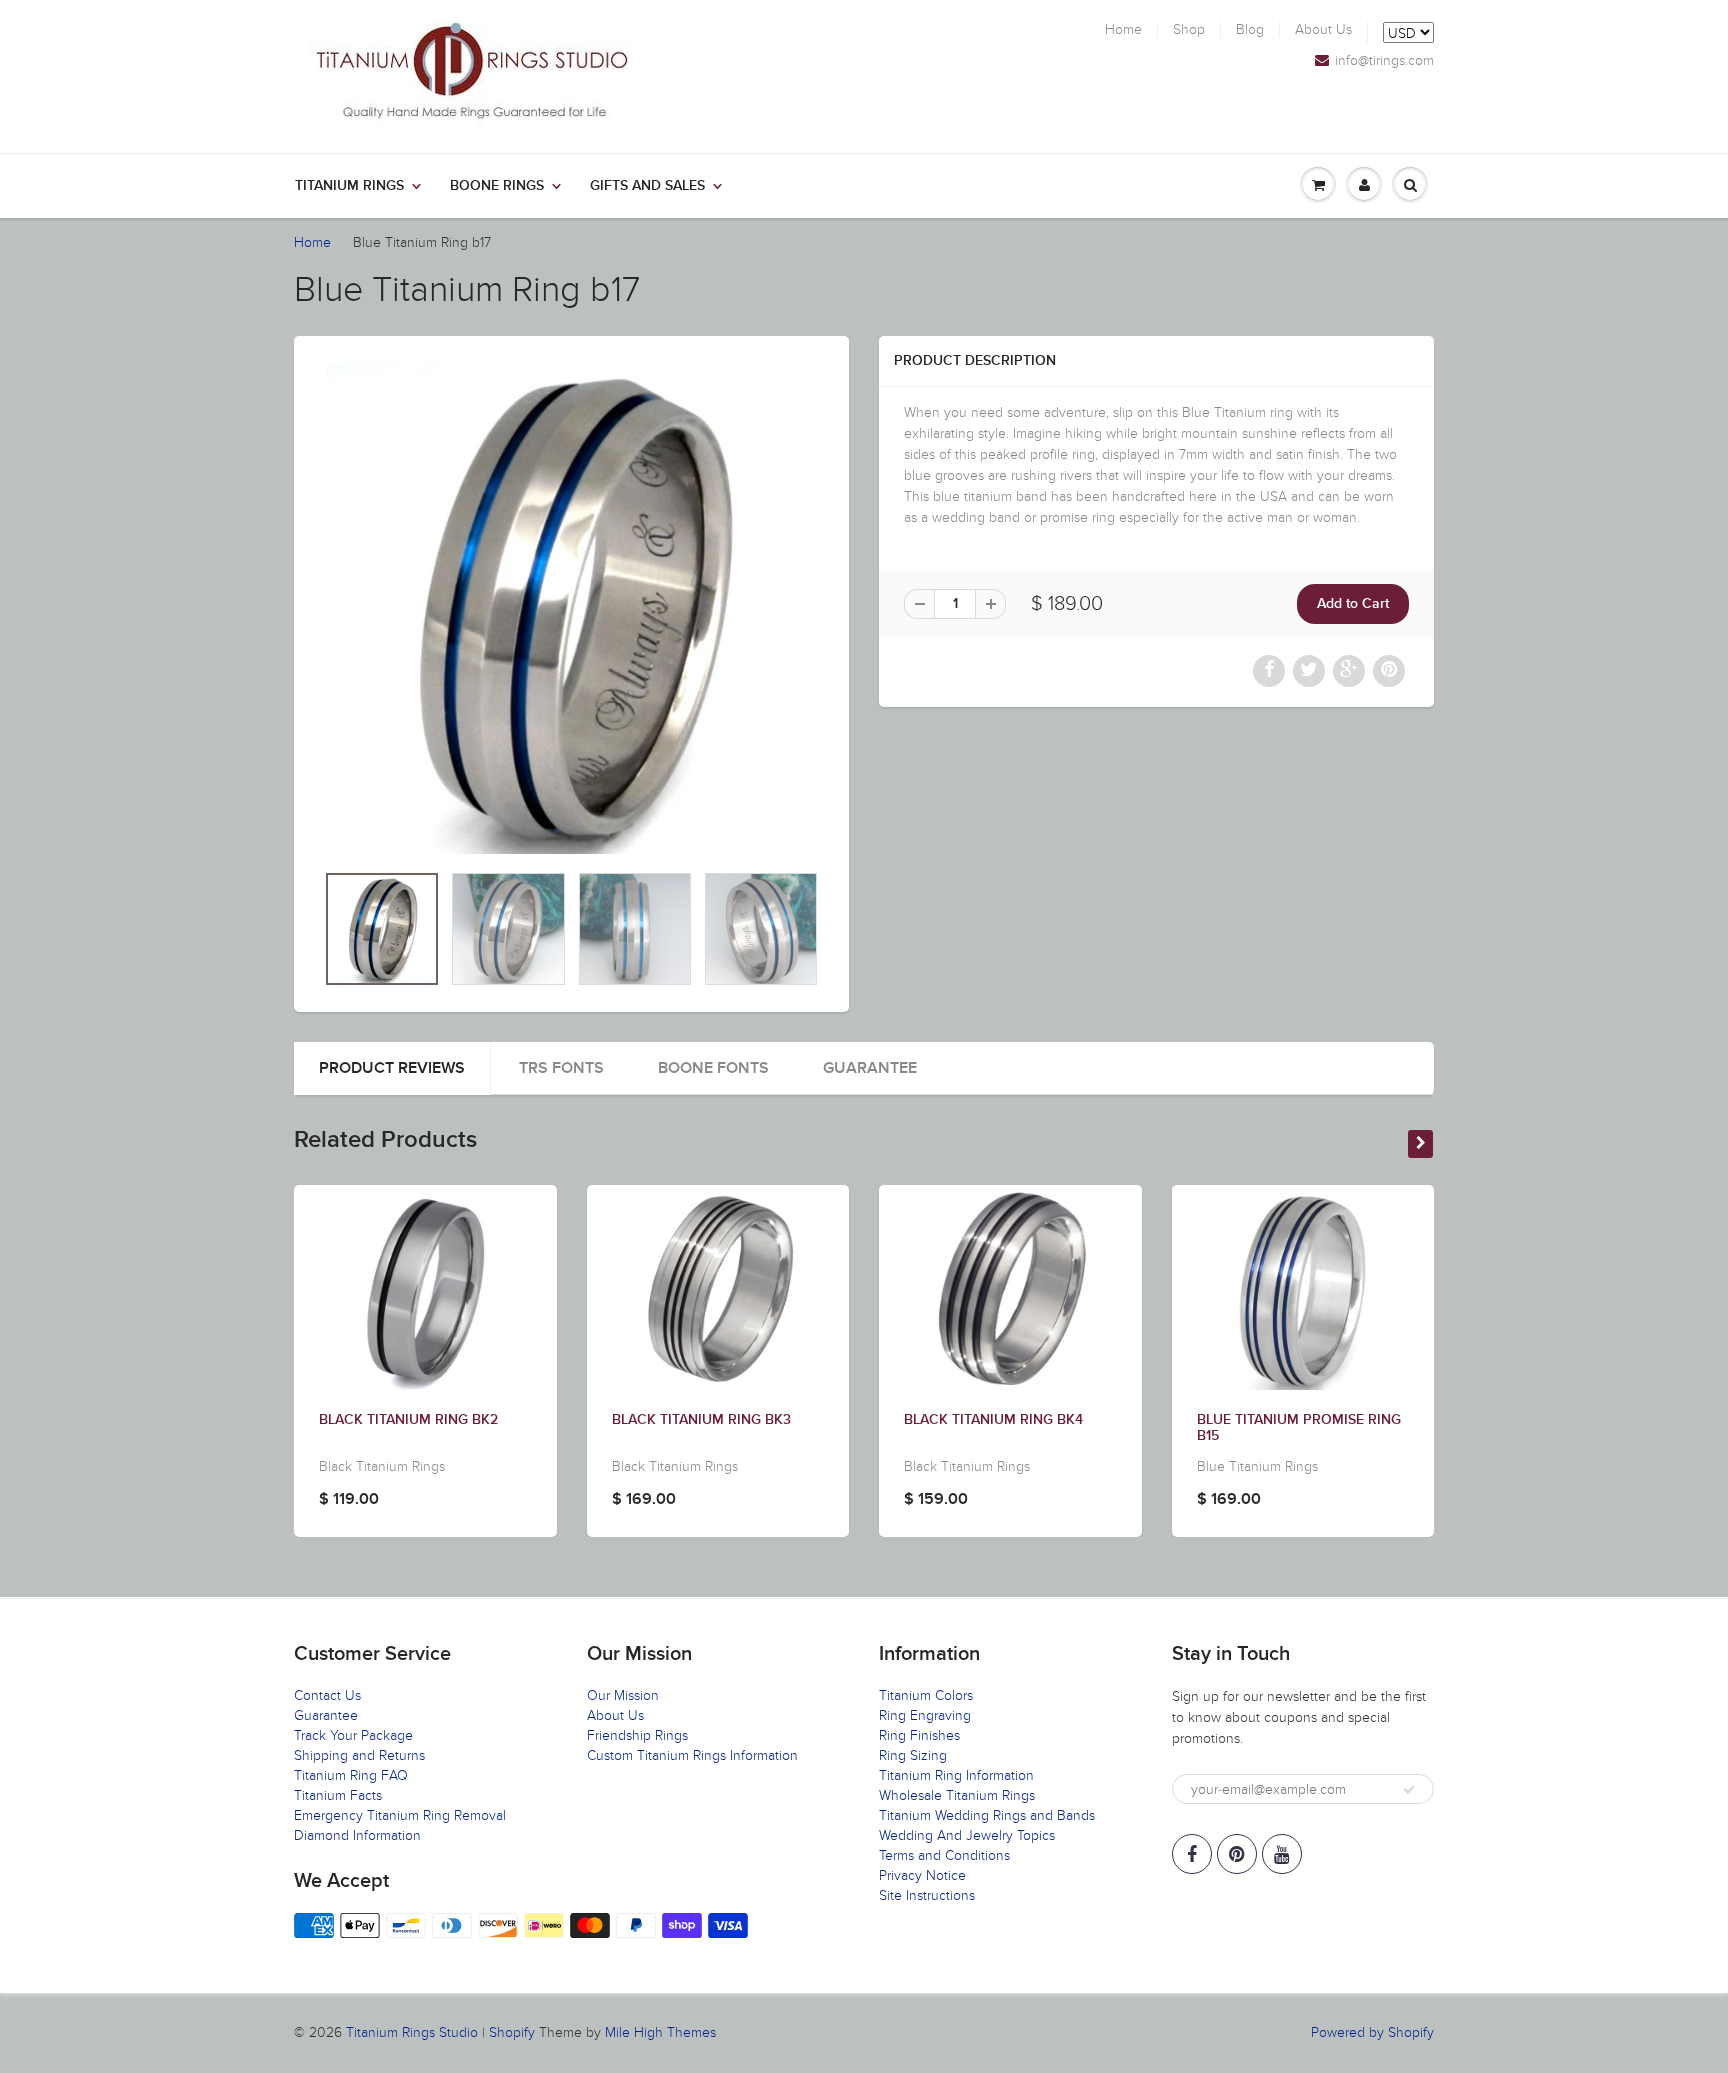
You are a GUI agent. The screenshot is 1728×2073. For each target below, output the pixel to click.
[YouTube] (1282, 1854)
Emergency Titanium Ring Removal (400, 1815)
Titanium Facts (338, 1795)
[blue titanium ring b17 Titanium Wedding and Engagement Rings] (571, 608)
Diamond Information (357, 1835)
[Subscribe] (1409, 1790)
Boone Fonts (713, 1068)
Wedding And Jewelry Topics (967, 1835)
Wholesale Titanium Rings (957, 1795)
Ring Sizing (913, 1755)
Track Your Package (353, 1735)
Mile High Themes (660, 2032)
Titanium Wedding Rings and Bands (987, 1815)
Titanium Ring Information (956, 1775)
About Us (1323, 30)
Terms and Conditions (944, 1855)
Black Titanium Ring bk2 (408, 1420)
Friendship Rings (637, 1735)
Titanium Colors (926, 1695)
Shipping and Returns (359, 1755)
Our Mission (623, 1695)
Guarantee (870, 1068)
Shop (1189, 30)
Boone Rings (497, 186)
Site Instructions (927, 1895)
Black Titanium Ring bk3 (701, 1420)
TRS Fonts (561, 1068)
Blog (1250, 30)
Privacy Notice (922, 1875)
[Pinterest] (1237, 1854)
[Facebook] (1192, 1854)
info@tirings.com (1384, 61)
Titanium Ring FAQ (351, 1775)
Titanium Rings (349, 186)
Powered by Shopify (1372, 2032)
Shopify (512, 2032)
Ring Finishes (919, 1735)
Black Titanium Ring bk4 (993, 1420)
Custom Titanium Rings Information (692, 1755)
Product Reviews (392, 1068)
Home (1123, 30)
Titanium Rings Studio (412, 2032)
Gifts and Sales (647, 186)
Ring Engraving (925, 1715)
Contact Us (327, 1695)
